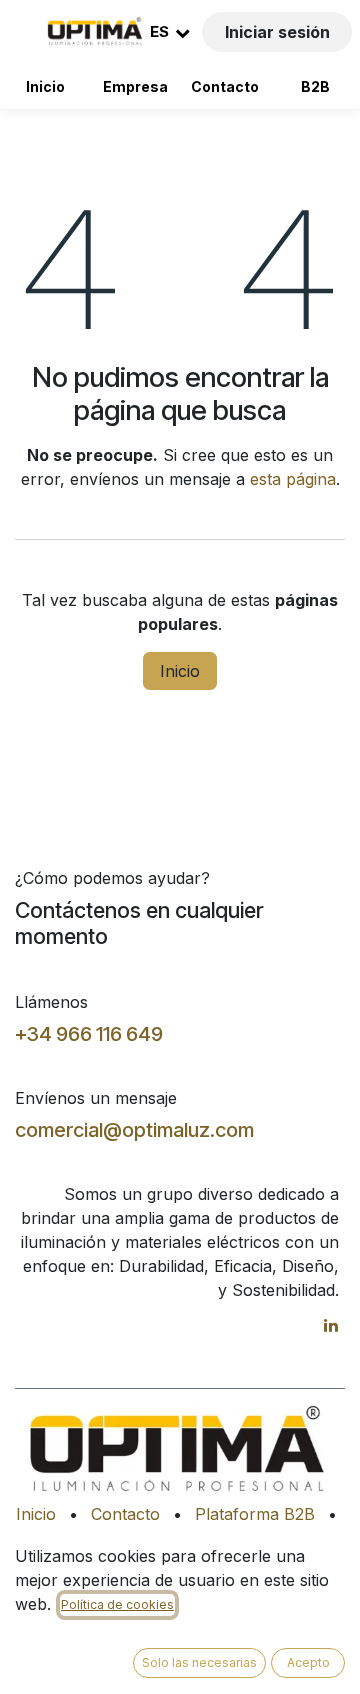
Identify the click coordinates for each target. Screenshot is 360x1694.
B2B (315, 86)
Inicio (45, 86)
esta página (293, 479)
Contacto (225, 86)
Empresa (135, 86)
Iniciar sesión (277, 32)
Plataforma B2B (255, 1514)
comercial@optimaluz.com (134, 1130)
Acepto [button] (308, 1662)
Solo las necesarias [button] (199, 1662)
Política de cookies (117, 1604)
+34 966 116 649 (89, 1034)
